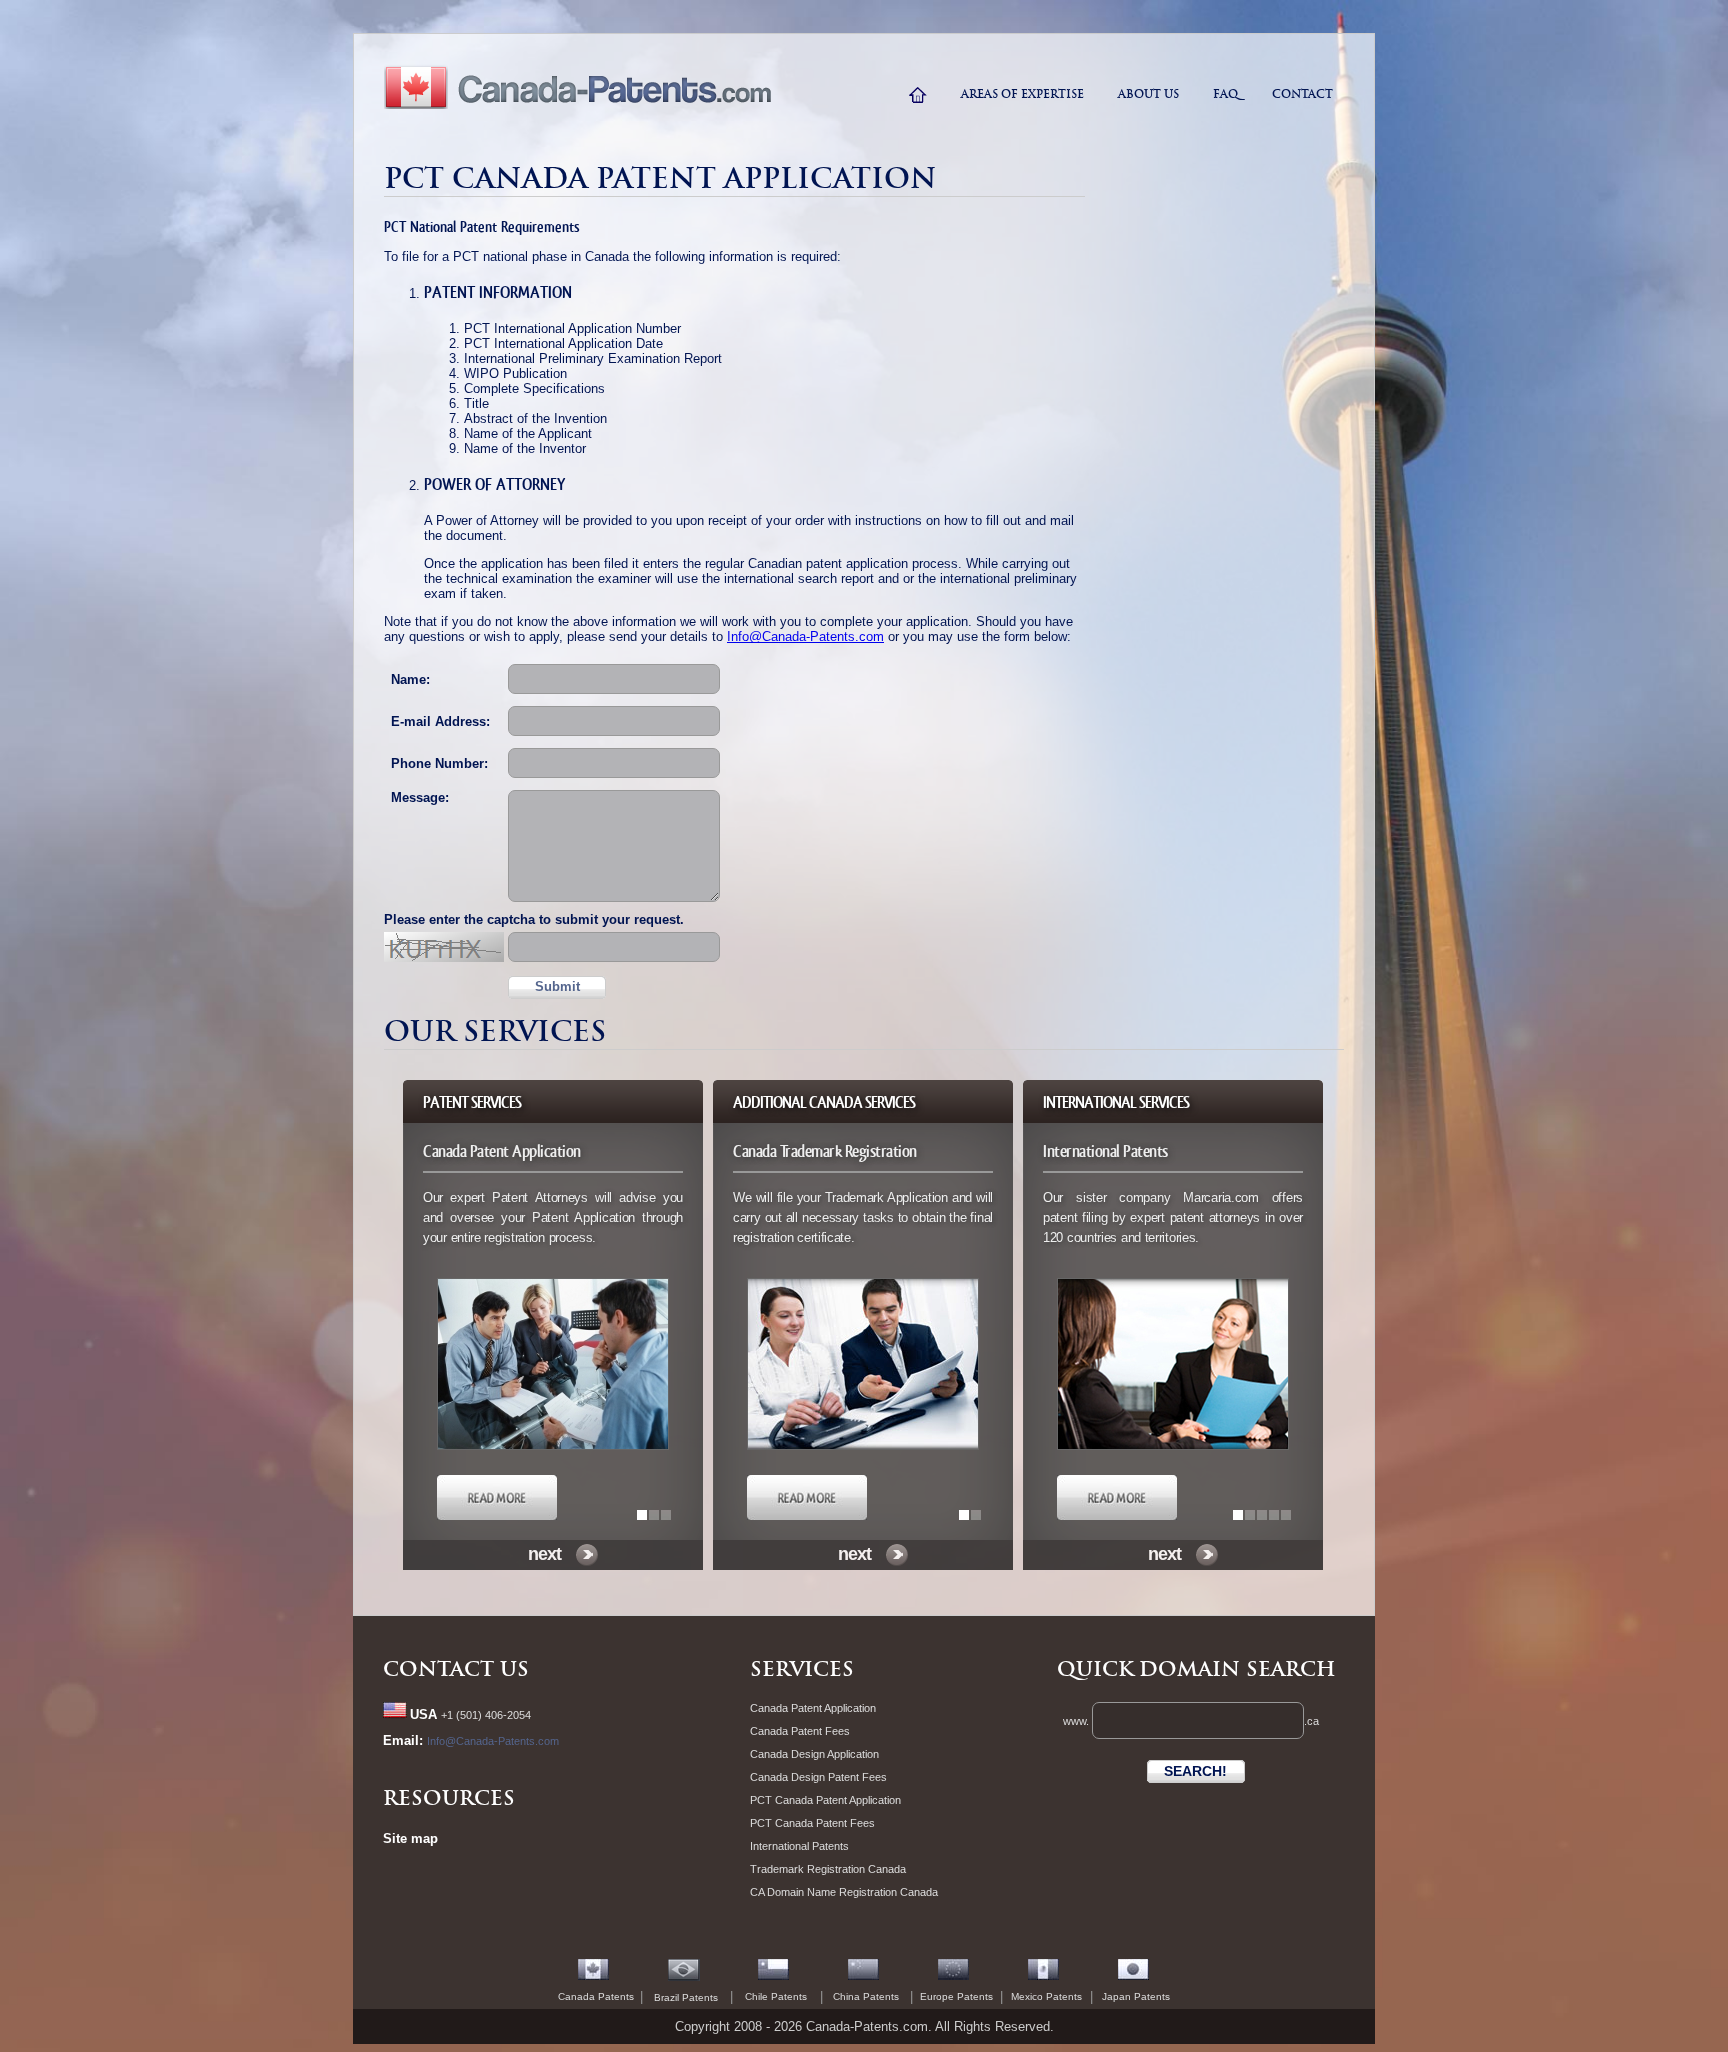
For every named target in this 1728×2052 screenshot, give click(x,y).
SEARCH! (1195, 1771)
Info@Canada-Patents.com (805, 636)
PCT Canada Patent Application (825, 1800)
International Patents (799, 1846)
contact (1302, 94)
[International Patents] (1117, 1516)
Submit (557, 986)
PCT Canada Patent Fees (812, 1823)
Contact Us (456, 1669)
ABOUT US (1148, 94)
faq (1225, 94)
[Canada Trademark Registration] (807, 1516)
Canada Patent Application (813, 1708)
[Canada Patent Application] (497, 1516)
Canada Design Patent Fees (818, 1777)
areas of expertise (1022, 94)
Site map (410, 1838)
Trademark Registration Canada (828, 1869)
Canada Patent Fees (800, 1731)
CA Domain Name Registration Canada (844, 1892)
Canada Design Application (814, 1754)
